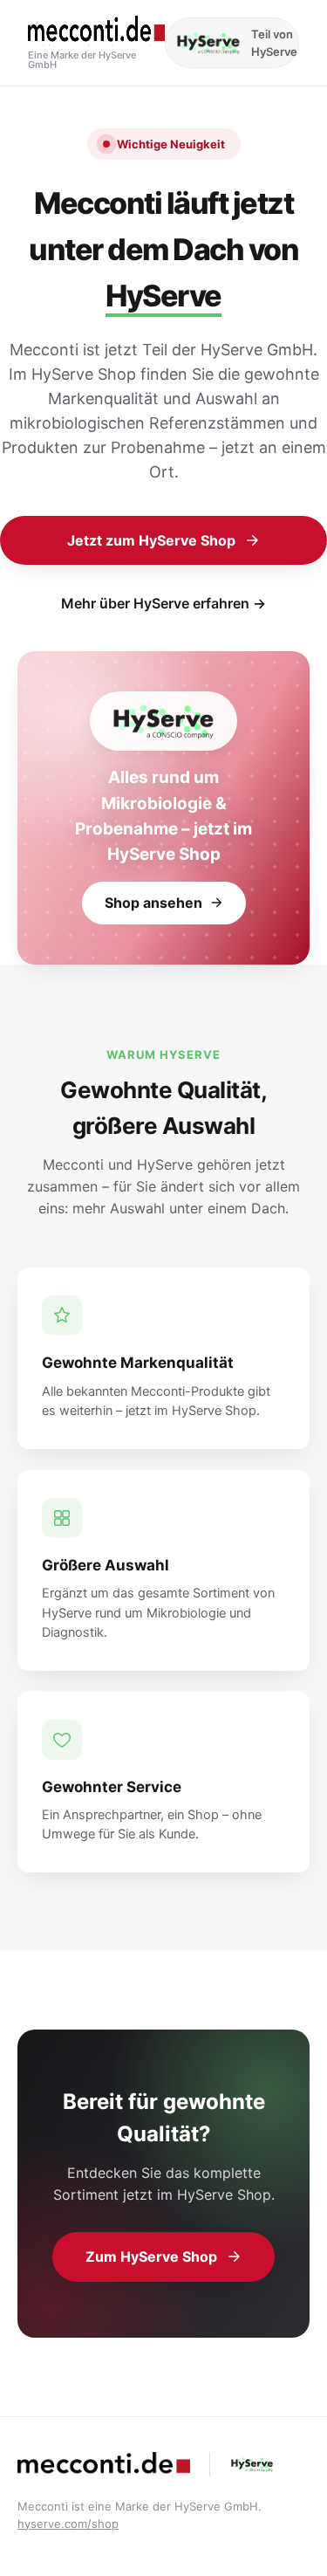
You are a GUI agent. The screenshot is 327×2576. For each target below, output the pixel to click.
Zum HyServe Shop (151, 2257)
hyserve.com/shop (68, 2524)
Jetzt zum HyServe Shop (151, 540)
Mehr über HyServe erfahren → (163, 603)
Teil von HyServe (274, 43)
